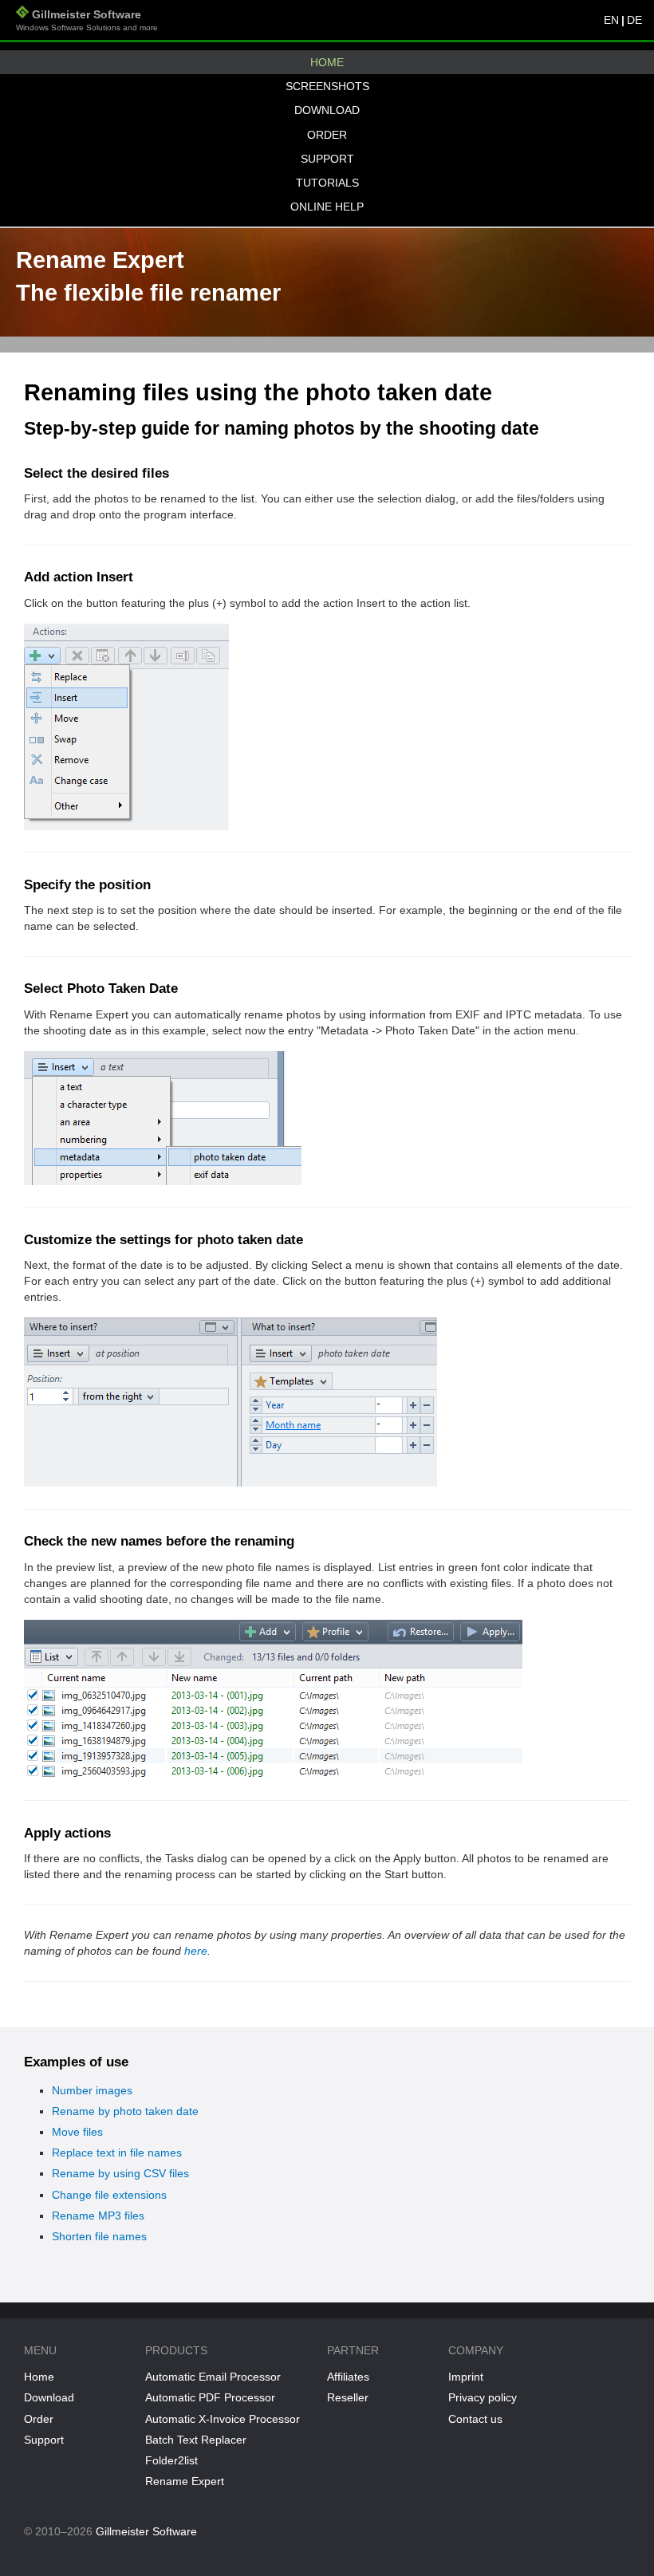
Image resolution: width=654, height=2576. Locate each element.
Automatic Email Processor (213, 2377)
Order (327, 135)
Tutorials (327, 183)
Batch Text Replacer (196, 2440)
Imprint (466, 2377)
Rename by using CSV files (120, 2173)
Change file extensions (109, 2195)
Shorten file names (99, 2236)
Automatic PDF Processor (210, 2397)
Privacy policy (483, 2397)
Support (327, 159)
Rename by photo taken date (125, 2111)
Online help (327, 207)
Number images (92, 2090)
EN (611, 20)
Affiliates (348, 2377)
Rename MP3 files (98, 2216)
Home (327, 62)
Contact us (475, 2419)
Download (327, 110)
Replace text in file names (117, 2153)
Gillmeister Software (87, 20)
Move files (77, 2132)
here (196, 1951)
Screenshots (327, 86)
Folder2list (171, 2460)
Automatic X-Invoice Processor (223, 2419)
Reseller (348, 2397)
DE (634, 20)
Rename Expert (185, 2481)
